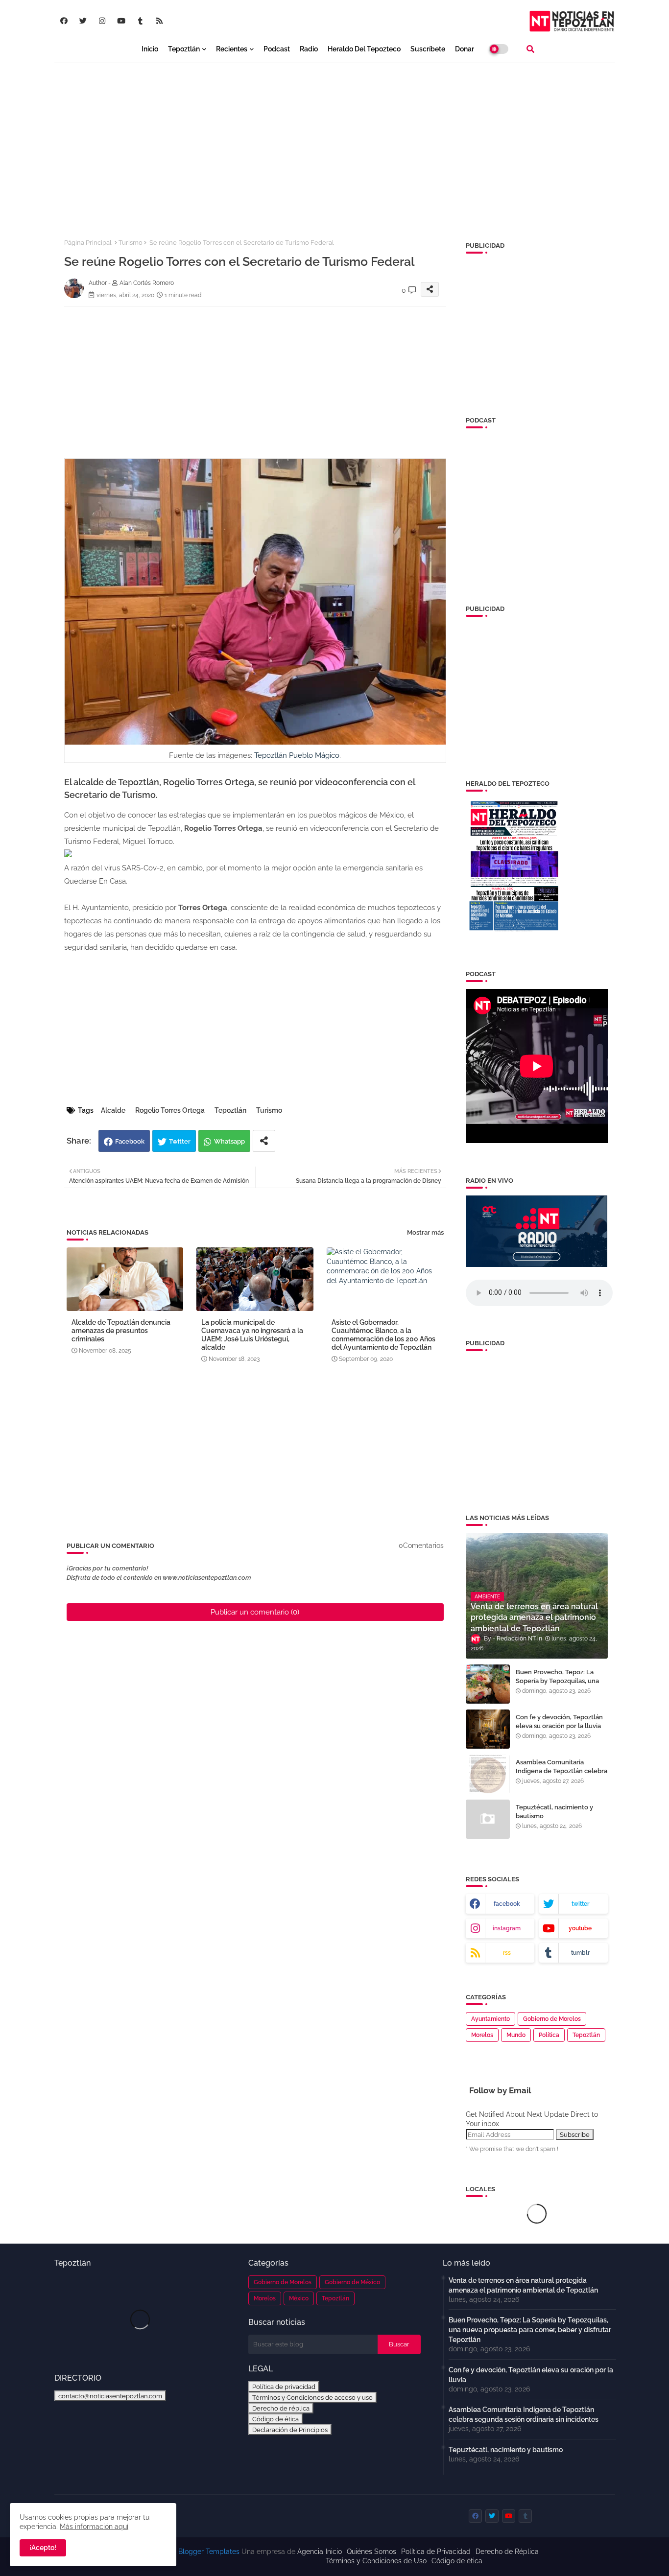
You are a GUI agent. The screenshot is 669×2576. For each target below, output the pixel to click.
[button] (530, 49)
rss (507, 1953)
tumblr (580, 1953)
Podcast (277, 49)
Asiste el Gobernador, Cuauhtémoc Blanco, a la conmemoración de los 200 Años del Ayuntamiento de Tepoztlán (383, 1335)
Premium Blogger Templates (193, 2552)
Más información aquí (94, 2527)
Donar (465, 49)
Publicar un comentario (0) (255, 1612)
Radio (309, 49)
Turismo (131, 243)
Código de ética (275, 2419)
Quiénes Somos (371, 2552)
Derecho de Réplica (507, 2552)
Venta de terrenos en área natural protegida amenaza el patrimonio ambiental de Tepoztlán (523, 2285)
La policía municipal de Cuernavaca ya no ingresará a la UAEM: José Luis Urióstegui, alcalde (252, 1335)
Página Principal (88, 243)
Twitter (180, 1141)
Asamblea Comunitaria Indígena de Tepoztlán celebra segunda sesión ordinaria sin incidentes (561, 1776)
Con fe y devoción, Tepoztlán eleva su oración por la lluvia (559, 1721)
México (299, 2298)
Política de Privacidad (436, 2552)
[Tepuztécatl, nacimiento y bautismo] (488, 1819)
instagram (507, 1928)
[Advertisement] (335, 142)
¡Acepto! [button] (43, 2548)
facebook (507, 1904)
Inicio (150, 49)
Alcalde (113, 1110)
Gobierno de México (352, 2282)
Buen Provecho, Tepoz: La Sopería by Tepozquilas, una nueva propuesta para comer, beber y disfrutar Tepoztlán (560, 1686)
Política (549, 2035)
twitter (580, 1904)
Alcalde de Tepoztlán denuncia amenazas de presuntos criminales (121, 1331)
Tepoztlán (184, 49)
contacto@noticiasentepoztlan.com (110, 2396)
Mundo (516, 2035)
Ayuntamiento (490, 2019)
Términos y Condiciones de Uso (376, 2561)
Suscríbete (428, 49)
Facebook (130, 1141)
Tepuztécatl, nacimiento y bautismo (554, 1812)
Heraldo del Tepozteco (364, 49)
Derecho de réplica (281, 2408)
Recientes (232, 49)
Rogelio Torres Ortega (170, 1110)
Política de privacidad (284, 2387)
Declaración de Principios (290, 2430)
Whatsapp (229, 1141)
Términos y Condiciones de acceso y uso (312, 2397)
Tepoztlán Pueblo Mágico (297, 755)
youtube (580, 1928)
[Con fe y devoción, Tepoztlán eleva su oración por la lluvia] (488, 1729)
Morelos (482, 2035)
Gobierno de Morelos (552, 2019)
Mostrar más (425, 1232)
